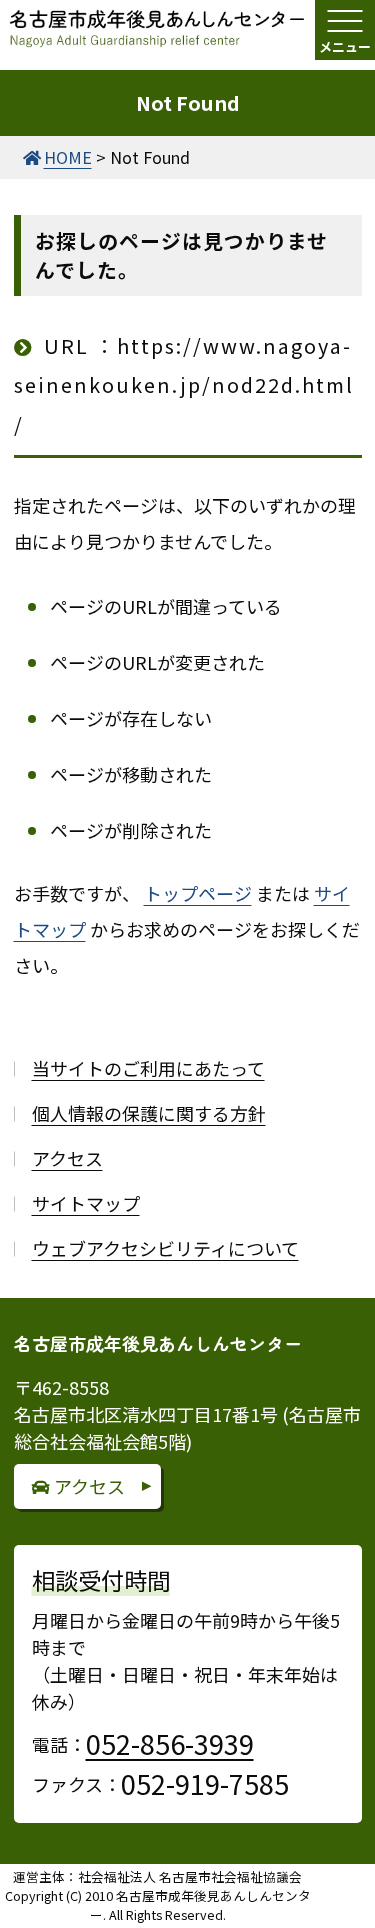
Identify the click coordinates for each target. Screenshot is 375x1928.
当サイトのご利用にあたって (148, 1068)
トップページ (198, 893)
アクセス (67, 1158)
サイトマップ (86, 1203)
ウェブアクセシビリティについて (165, 1248)
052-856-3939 (170, 1743)
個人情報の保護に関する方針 (149, 1113)
